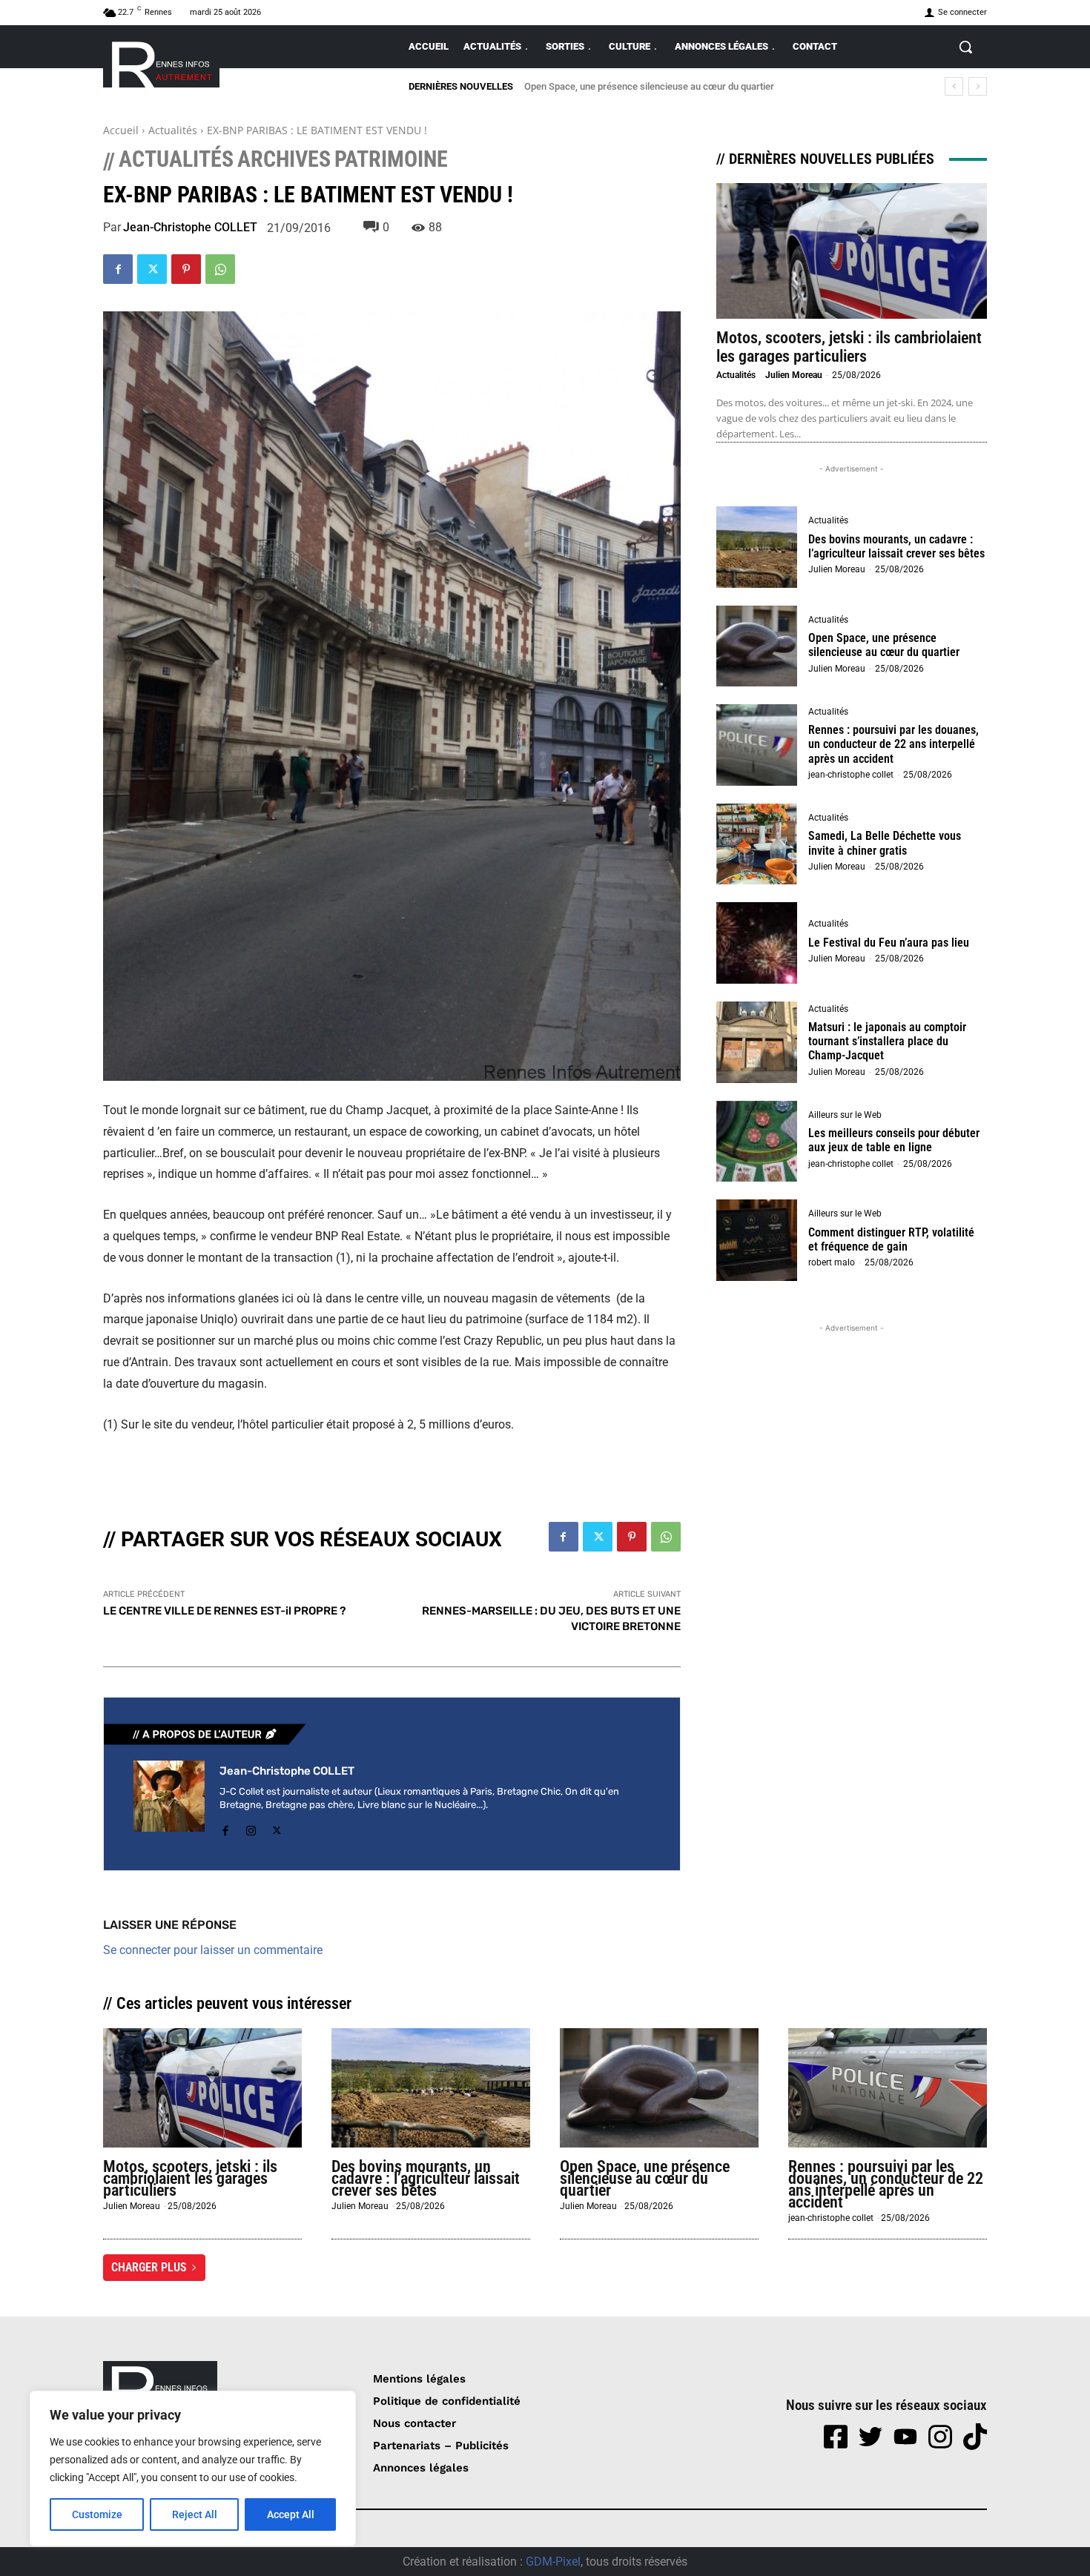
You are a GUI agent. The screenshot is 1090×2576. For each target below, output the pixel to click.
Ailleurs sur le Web (845, 1115)
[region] (193, 2469)
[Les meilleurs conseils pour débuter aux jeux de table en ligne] (757, 1142)
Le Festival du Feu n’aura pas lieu (889, 943)
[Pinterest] (186, 269)
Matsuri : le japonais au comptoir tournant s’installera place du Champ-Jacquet (887, 1041)
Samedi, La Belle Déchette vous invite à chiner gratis (885, 843)
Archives (284, 159)
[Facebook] (118, 269)
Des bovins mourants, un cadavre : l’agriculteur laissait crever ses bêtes (896, 546)
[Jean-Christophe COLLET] (169, 1801)
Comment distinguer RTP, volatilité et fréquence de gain (891, 1239)
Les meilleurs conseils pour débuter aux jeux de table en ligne (894, 1140)
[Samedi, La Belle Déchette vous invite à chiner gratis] (757, 844)
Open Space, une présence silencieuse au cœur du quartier (884, 645)
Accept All (291, 2514)
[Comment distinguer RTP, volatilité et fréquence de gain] (757, 1240)
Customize (97, 2514)
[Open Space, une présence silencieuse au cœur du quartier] (757, 646)
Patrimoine (391, 159)
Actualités (173, 130)
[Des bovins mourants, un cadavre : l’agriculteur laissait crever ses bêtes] (757, 547)
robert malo (832, 1262)
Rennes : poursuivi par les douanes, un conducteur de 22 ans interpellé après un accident (714, 86)
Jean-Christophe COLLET (190, 228)
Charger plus (149, 2267)
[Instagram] (251, 1828)
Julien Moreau (794, 375)
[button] (965, 47)
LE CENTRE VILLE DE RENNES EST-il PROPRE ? (224, 1611)
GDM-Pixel (553, 2562)
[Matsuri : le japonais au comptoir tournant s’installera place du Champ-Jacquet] (757, 1042)
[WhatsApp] (220, 269)
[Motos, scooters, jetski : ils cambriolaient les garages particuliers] (852, 251)
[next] (978, 86)
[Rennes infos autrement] (161, 62)
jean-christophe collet (851, 775)
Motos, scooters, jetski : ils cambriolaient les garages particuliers (849, 347)
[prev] (954, 86)
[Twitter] (152, 269)
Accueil (121, 130)
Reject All (195, 2514)
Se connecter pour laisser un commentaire (213, 1950)
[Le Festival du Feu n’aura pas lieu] (757, 943)
